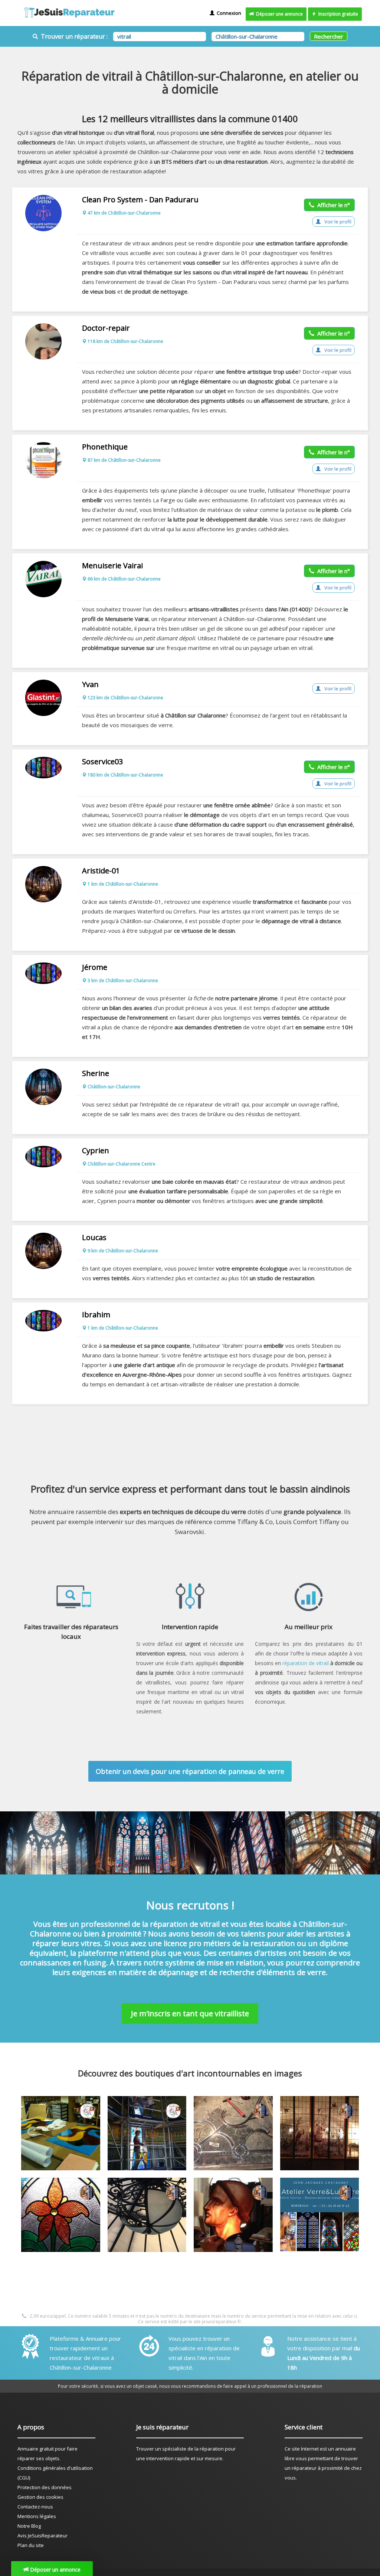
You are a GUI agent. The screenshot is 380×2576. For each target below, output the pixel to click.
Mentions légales (37, 2516)
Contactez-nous (35, 2507)
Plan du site (31, 2545)
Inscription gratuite (337, 14)
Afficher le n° (332, 205)
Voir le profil (337, 222)
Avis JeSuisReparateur (42, 2536)
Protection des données (45, 2487)
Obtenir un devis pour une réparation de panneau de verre (190, 1771)
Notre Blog (29, 2526)
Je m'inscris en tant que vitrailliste (190, 2013)
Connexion (228, 13)
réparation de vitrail (306, 1663)
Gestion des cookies (40, 2497)
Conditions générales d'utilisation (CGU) (55, 2473)
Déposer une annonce (278, 14)
